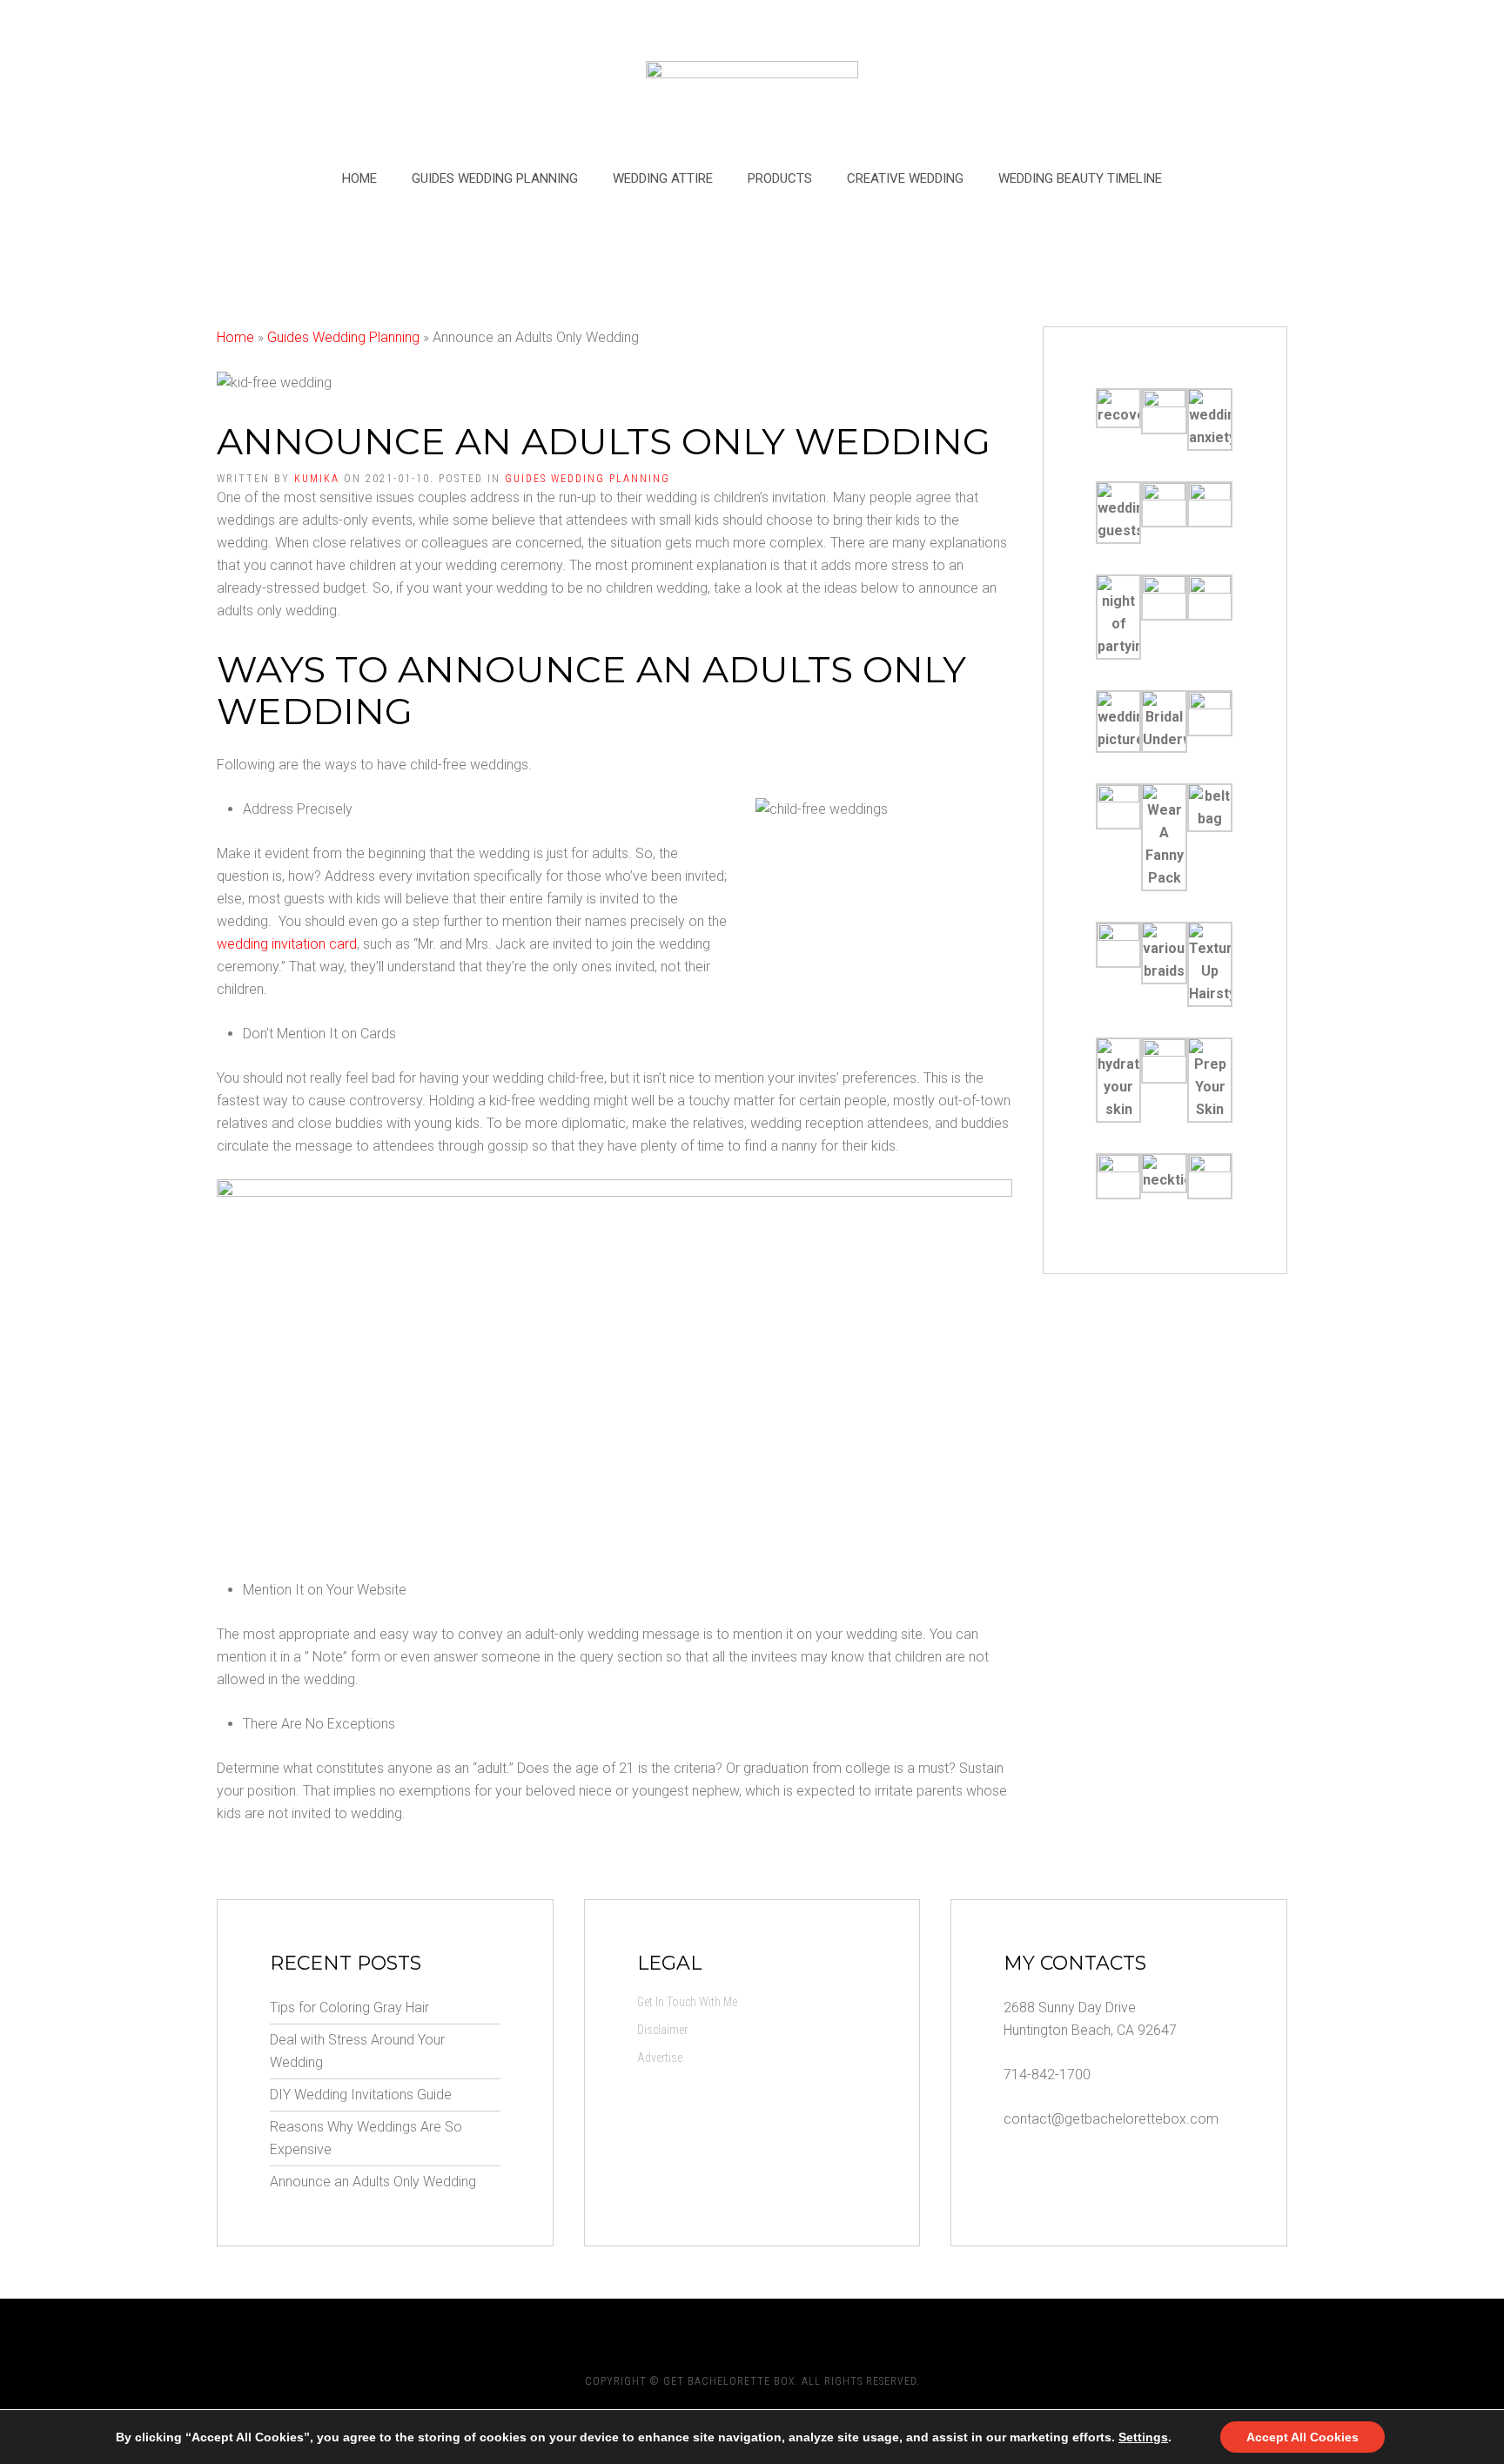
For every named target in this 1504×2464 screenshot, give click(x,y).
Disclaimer (662, 2030)
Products (780, 178)
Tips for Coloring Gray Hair (349, 2007)
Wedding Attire (663, 178)
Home (359, 178)
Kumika (317, 479)
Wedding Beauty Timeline (1080, 178)
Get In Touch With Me (687, 2002)
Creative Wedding (905, 178)
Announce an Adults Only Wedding (373, 2182)
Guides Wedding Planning (495, 178)
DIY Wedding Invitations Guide (361, 2095)
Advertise (660, 2058)
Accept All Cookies (1303, 2437)
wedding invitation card (287, 944)
